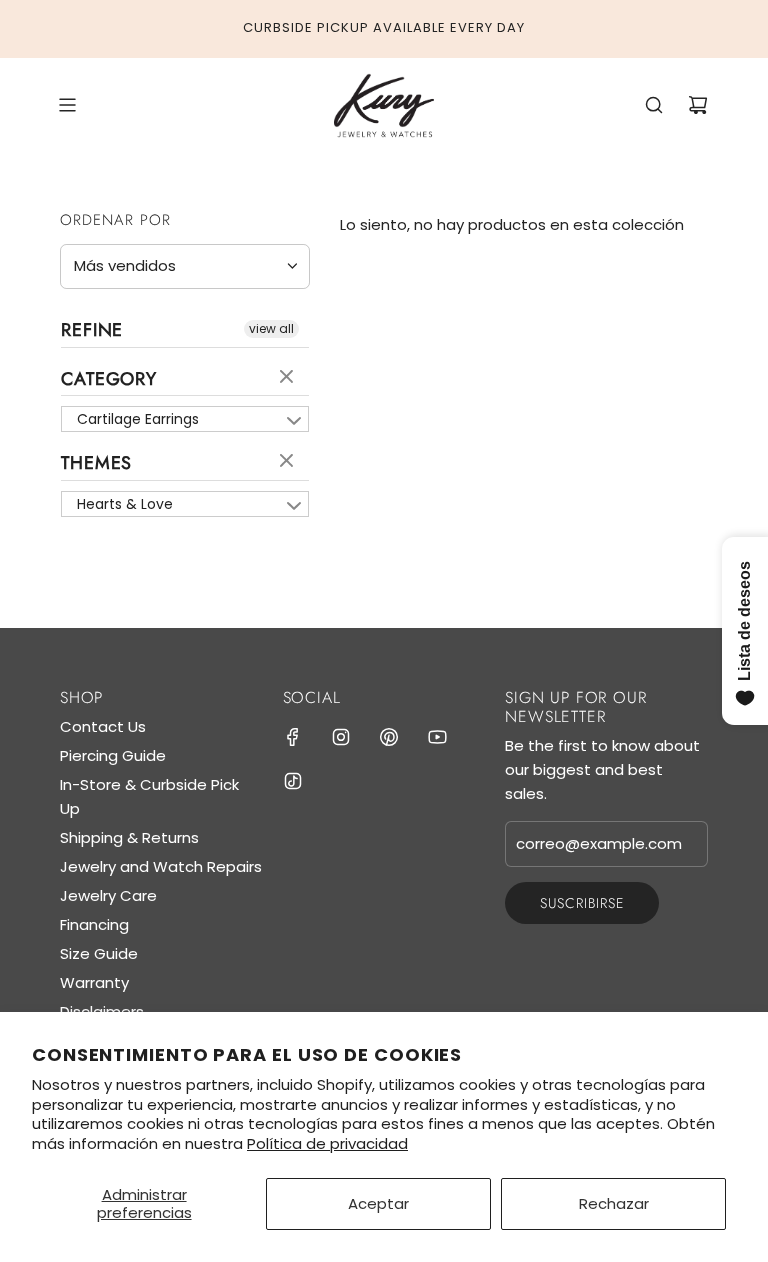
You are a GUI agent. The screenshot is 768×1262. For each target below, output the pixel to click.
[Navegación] (67, 105)
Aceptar (378, 1203)
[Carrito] (698, 105)
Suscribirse (582, 903)
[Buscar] (654, 105)
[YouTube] (437, 737)
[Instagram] (341, 737)
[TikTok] (293, 781)
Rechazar (614, 1203)
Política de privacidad (327, 1143)
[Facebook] (293, 737)
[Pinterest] (389, 737)
